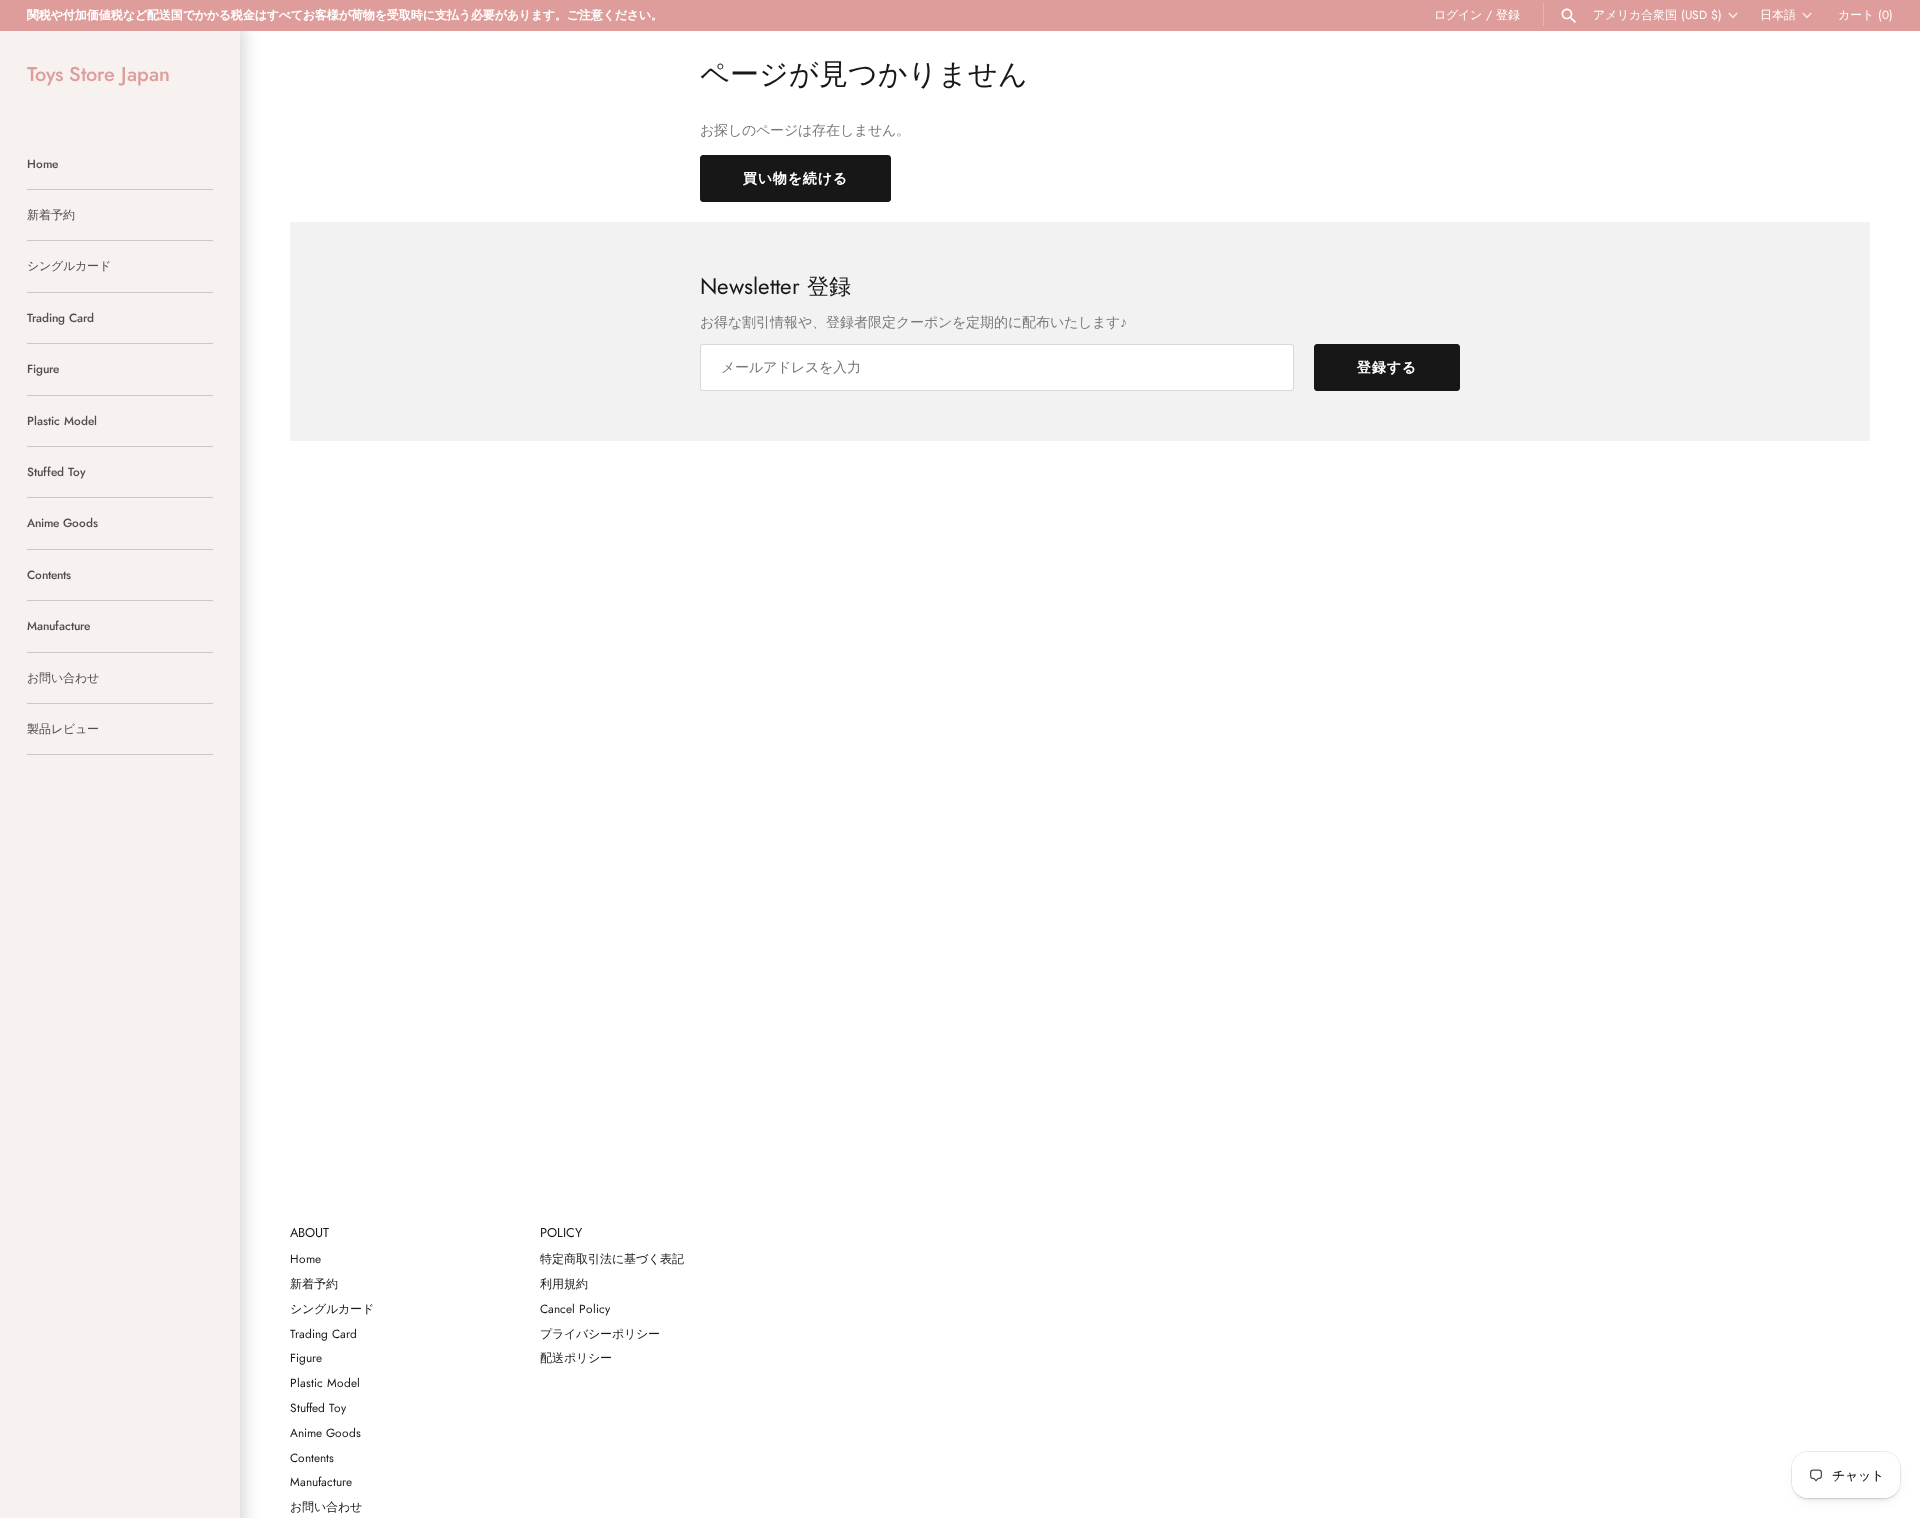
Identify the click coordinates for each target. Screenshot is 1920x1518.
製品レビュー (63, 728)
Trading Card (60, 317)
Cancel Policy (575, 1308)
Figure (43, 368)
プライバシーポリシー (600, 1333)
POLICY (561, 1233)
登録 (1508, 14)
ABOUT (309, 1233)
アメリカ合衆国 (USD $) (1657, 15)
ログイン (1458, 14)
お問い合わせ (63, 677)
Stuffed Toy (56, 471)
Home (42, 163)
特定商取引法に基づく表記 (612, 1258)
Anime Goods (62, 522)
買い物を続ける (795, 178)
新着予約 (51, 214)
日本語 (1778, 15)
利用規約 (564, 1283)
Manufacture (58, 625)
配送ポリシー (576, 1357)
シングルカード (69, 265)
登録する (1387, 367)
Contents (49, 574)
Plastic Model (62, 420)
